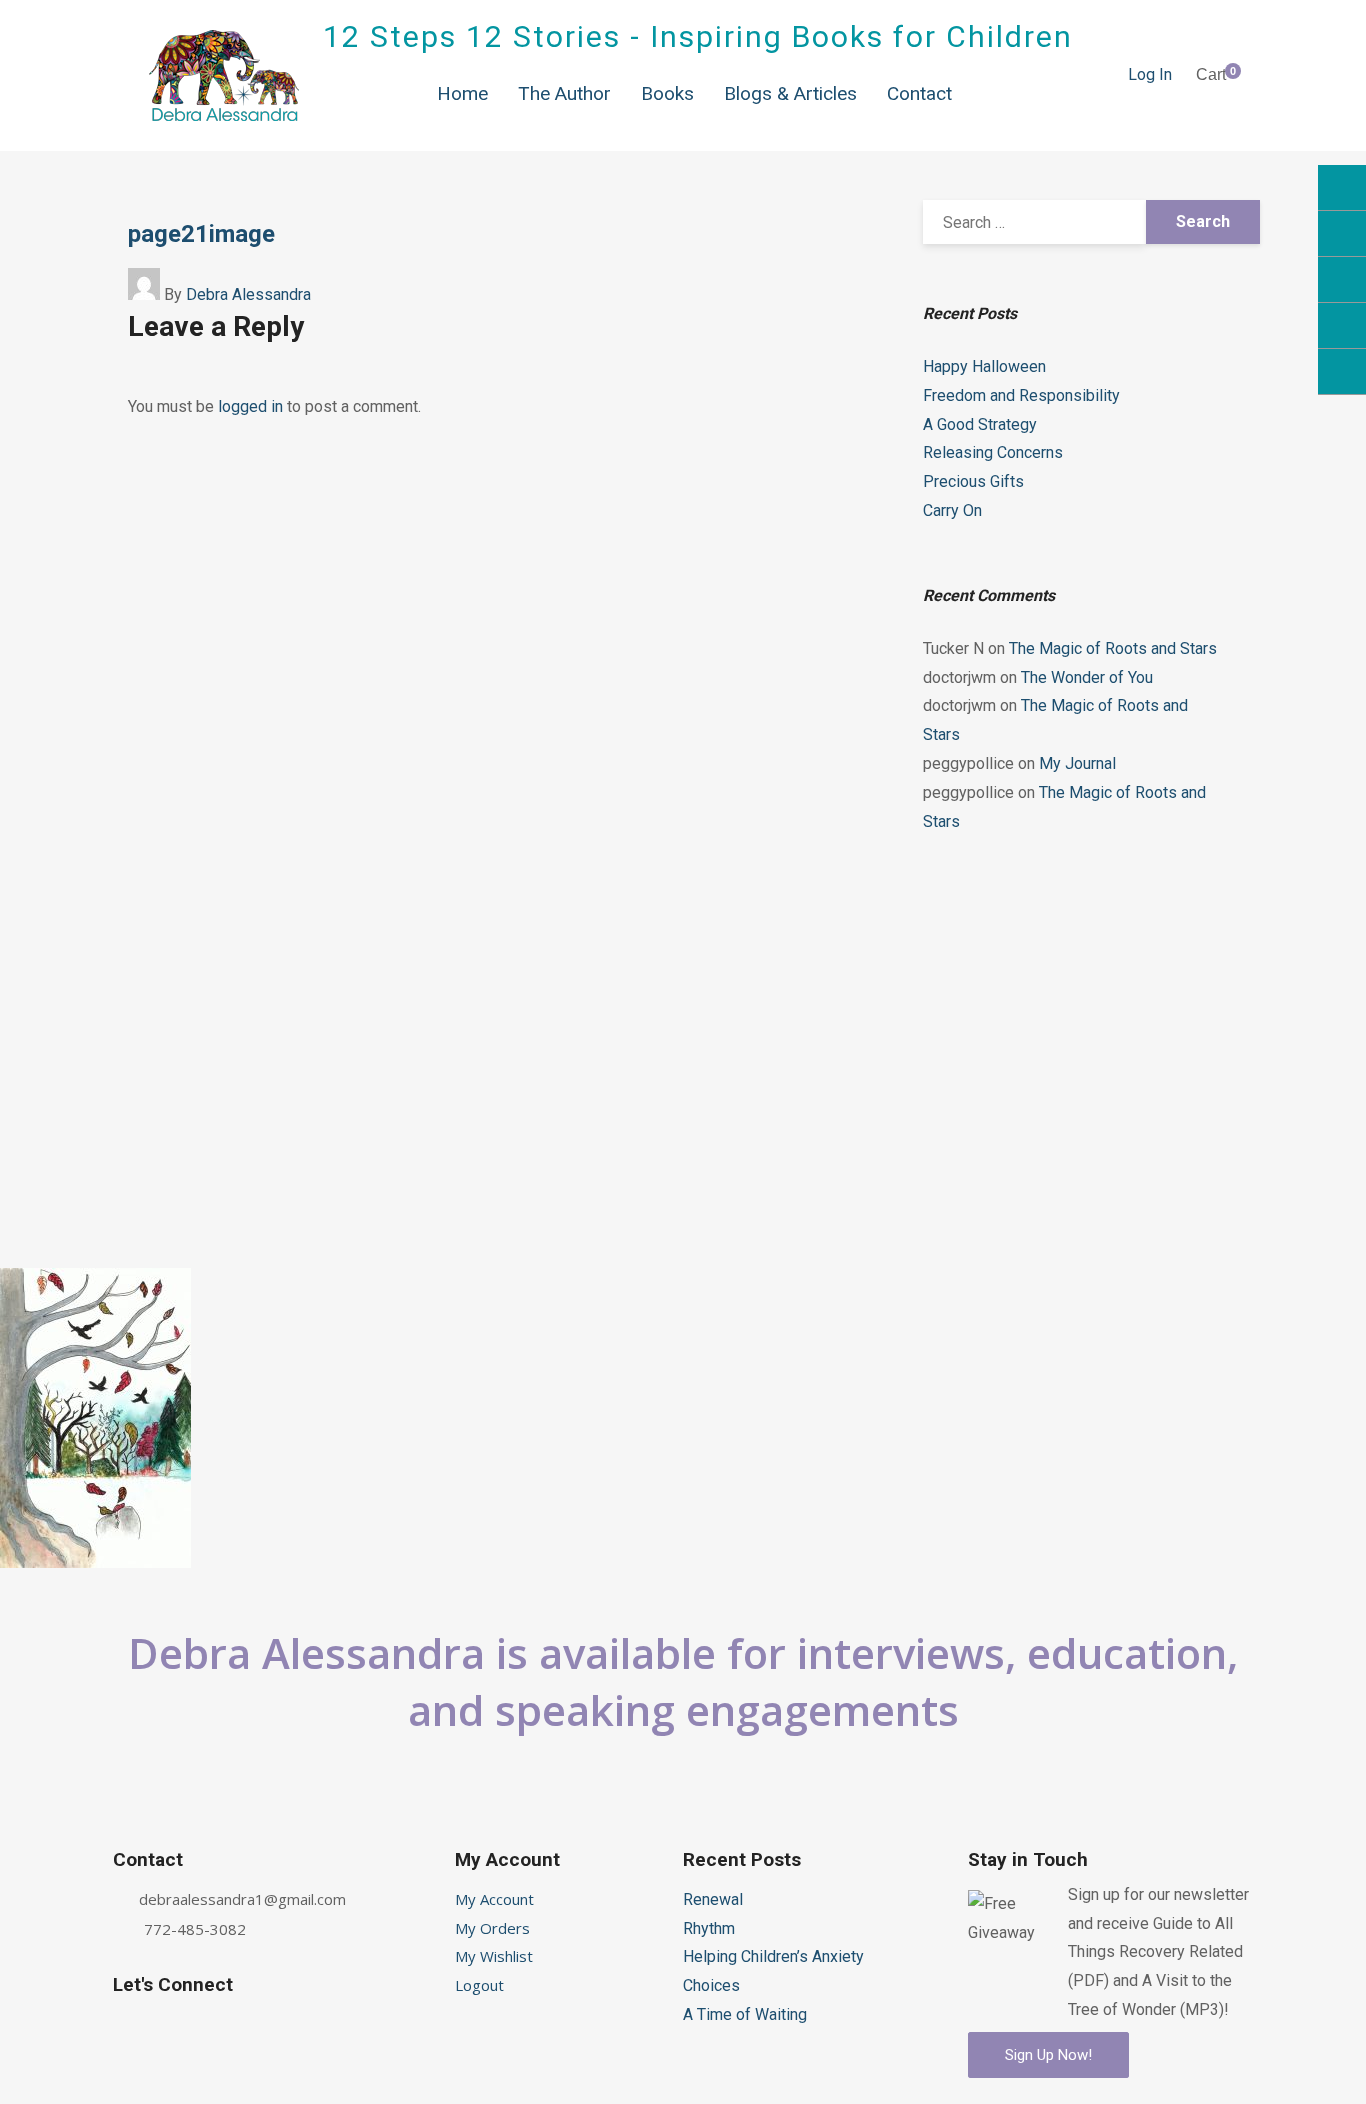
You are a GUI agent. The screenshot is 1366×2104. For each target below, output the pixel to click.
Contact (919, 93)
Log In (1150, 74)
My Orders (492, 1928)
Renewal (713, 1899)
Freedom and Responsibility (1021, 395)
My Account (494, 1899)
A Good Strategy (980, 424)
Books (667, 93)
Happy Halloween (984, 366)
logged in (250, 406)
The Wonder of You (1087, 677)
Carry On (952, 510)
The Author (564, 93)
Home (462, 93)
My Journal (1077, 763)
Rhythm (709, 1928)
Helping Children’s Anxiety (773, 1956)
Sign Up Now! (1048, 2055)
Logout (479, 1985)
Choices (711, 1985)
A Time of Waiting (745, 2014)
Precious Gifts (973, 481)
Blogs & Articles (790, 93)
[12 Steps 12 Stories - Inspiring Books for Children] (224, 75)
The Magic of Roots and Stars (1113, 648)
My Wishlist (494, 1956)
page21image (201, 234)
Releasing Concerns (993, 452)
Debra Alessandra (248, 294)
